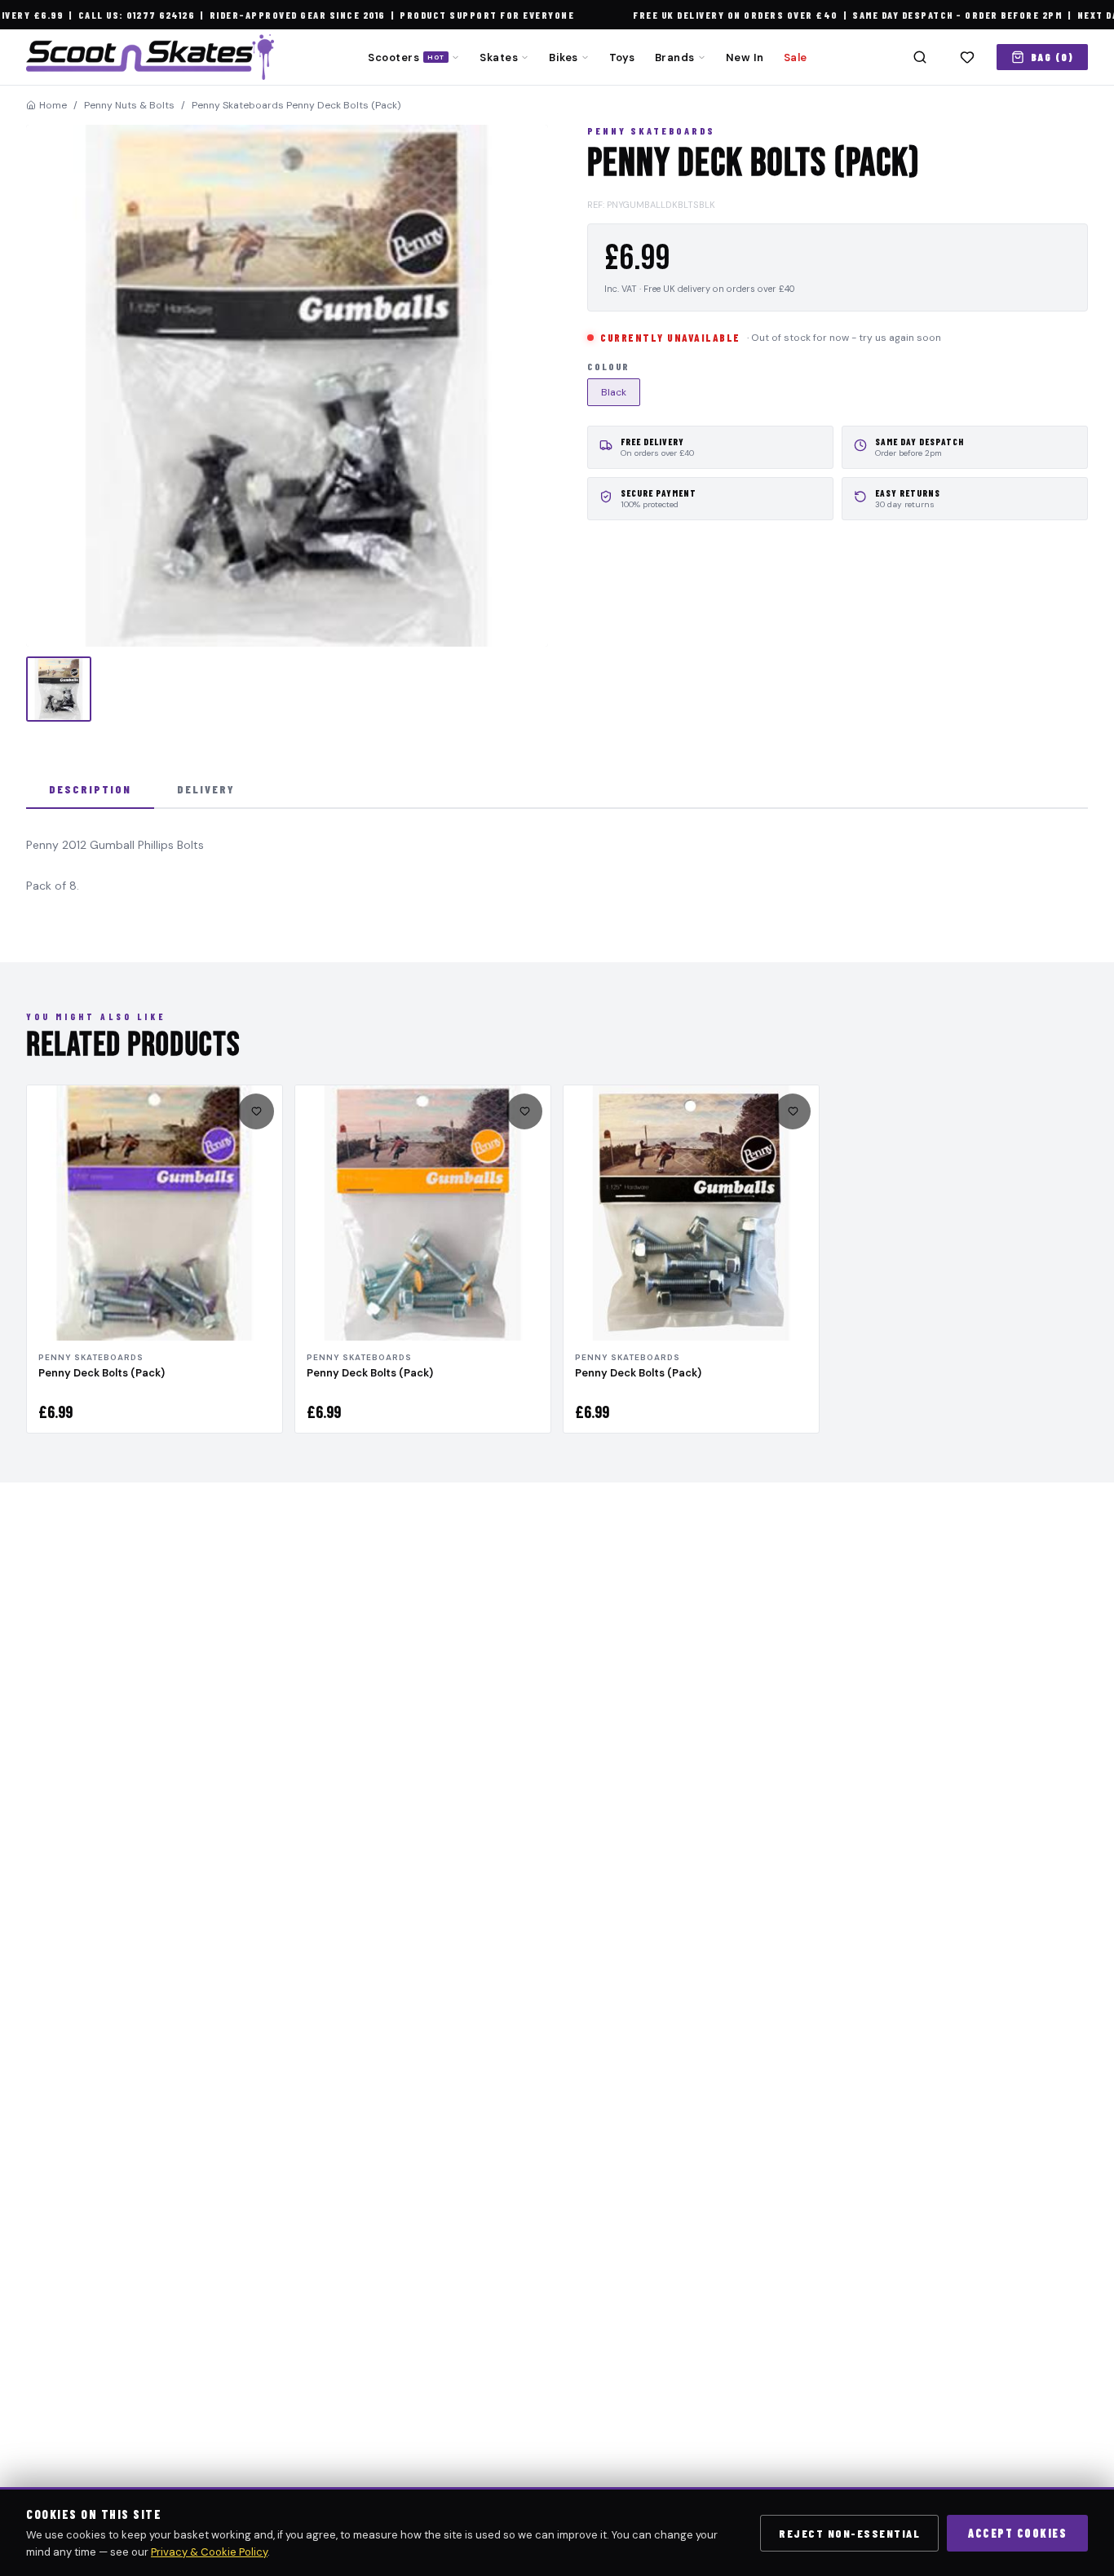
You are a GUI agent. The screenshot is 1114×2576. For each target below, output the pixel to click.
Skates (499, 57)
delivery (206, 789)
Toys (622, 57)
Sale (796, 57)
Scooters (406, 57)
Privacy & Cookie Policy (209, 2552)
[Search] (920, 57)
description (90, 789)
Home (53, 105)
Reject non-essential (849, 2533)
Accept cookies (1017, 2533)
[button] (287, 386)
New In (745, 57)
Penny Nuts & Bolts (129, 105)
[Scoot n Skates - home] (150, 57)
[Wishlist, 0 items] (967, 57)
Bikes (564, 57)
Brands (675, 57)
